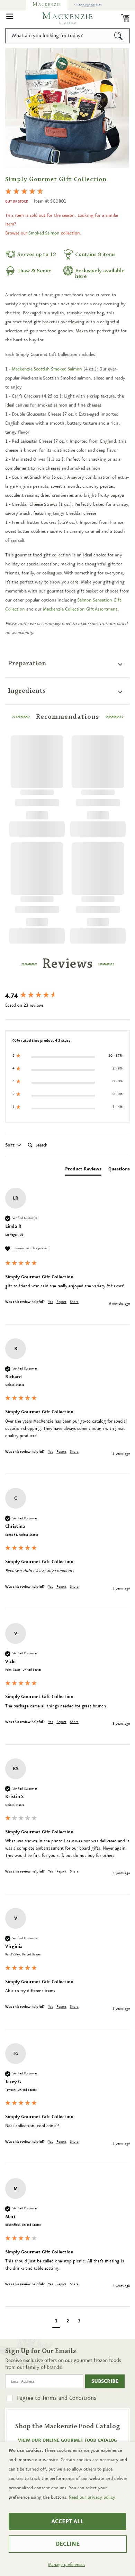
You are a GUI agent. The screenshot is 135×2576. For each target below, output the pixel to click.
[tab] (83, 1170)
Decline (68, 2544)
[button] (10, 18)
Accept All (67, 2522)
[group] (67, 996)
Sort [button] (11, 1145)
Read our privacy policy (92, 2497)
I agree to (56, 2398)
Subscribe (105, 2381)
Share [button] (74, 1302)
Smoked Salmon (44, 233)
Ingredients (27, 691)
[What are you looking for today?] (119, 36)
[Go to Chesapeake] (88, 5)
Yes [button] (51, 1302)
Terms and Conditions (69, 2398)
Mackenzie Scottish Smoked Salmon (47, 369)
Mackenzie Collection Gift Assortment (80, 609)
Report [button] (61, 1302)
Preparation (27, 664)
